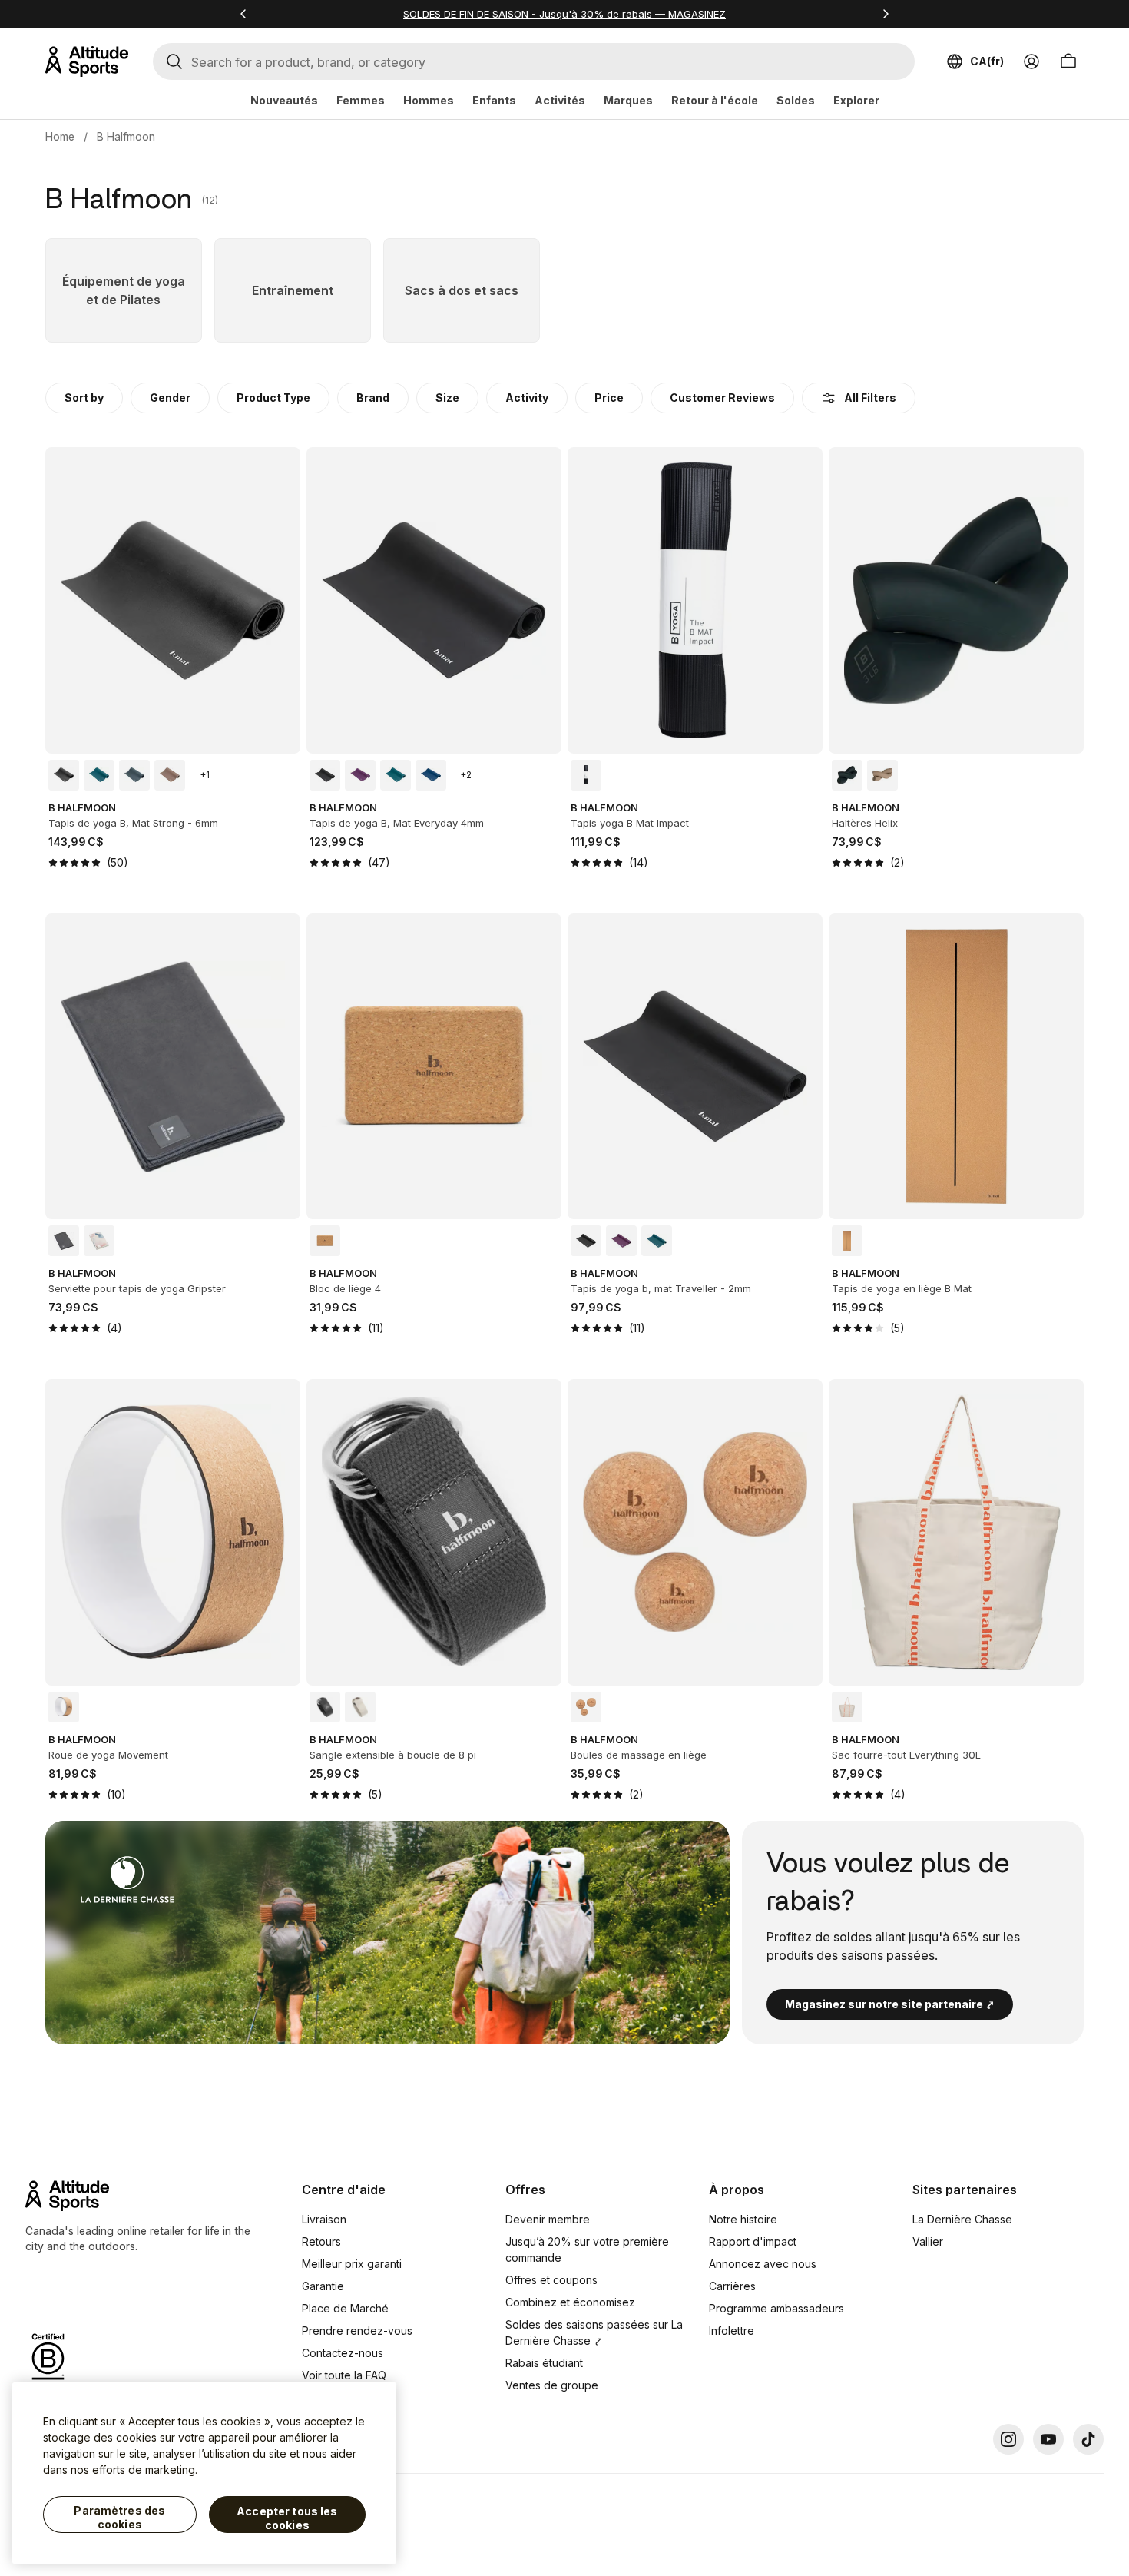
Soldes (796, 100)
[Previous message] (243, 14)
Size (447, 398)
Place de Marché (345, 2308)
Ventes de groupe (552, 2385)
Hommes (429, 100)
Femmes (361, 100)
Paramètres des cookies (119, 2517)
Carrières (732, 2286)
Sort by (84, 398)
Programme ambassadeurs (776, 2308)
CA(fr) (987, 61)
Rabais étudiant (544, 2363)
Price (609, 398)
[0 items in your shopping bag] (1068, 61)
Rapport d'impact (753, 2241)
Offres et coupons (551, 2280)
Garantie (323, 2286)
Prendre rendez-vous (357, 2331)
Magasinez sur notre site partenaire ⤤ (890, 2004)
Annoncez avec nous (763, 2264)
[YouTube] (1048, 2439)
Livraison (324, 2219)
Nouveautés (284, 100)
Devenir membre (548, 2219)
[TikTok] (1088, 2439)
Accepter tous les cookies (287, 2518)
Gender (170, 398)
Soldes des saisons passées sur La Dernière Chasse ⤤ (594, 2332)
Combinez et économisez (570, 2302)
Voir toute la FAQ (344, 2375)
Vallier (928, 2241)
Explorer (856, 100)
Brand (373, 398)
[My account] (1031, 61)
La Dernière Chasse (962, 2219)
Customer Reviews (722, 398)
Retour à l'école (715, 100)
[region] (204, 2473)
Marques (628, 100)
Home (60, 136)
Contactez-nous (343, 2353)
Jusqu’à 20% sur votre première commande (587, 2249)
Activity (527, 398)
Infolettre (732, 2331)
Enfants (494, 100)
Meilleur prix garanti (352, 2264)
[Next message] (886, 14)
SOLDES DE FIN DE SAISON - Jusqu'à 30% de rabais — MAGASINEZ (564, 14)
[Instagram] (1008, 2439)
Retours (321, 2241)
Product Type (273, 398)
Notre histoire (743, 2219)
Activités (560, 100)
